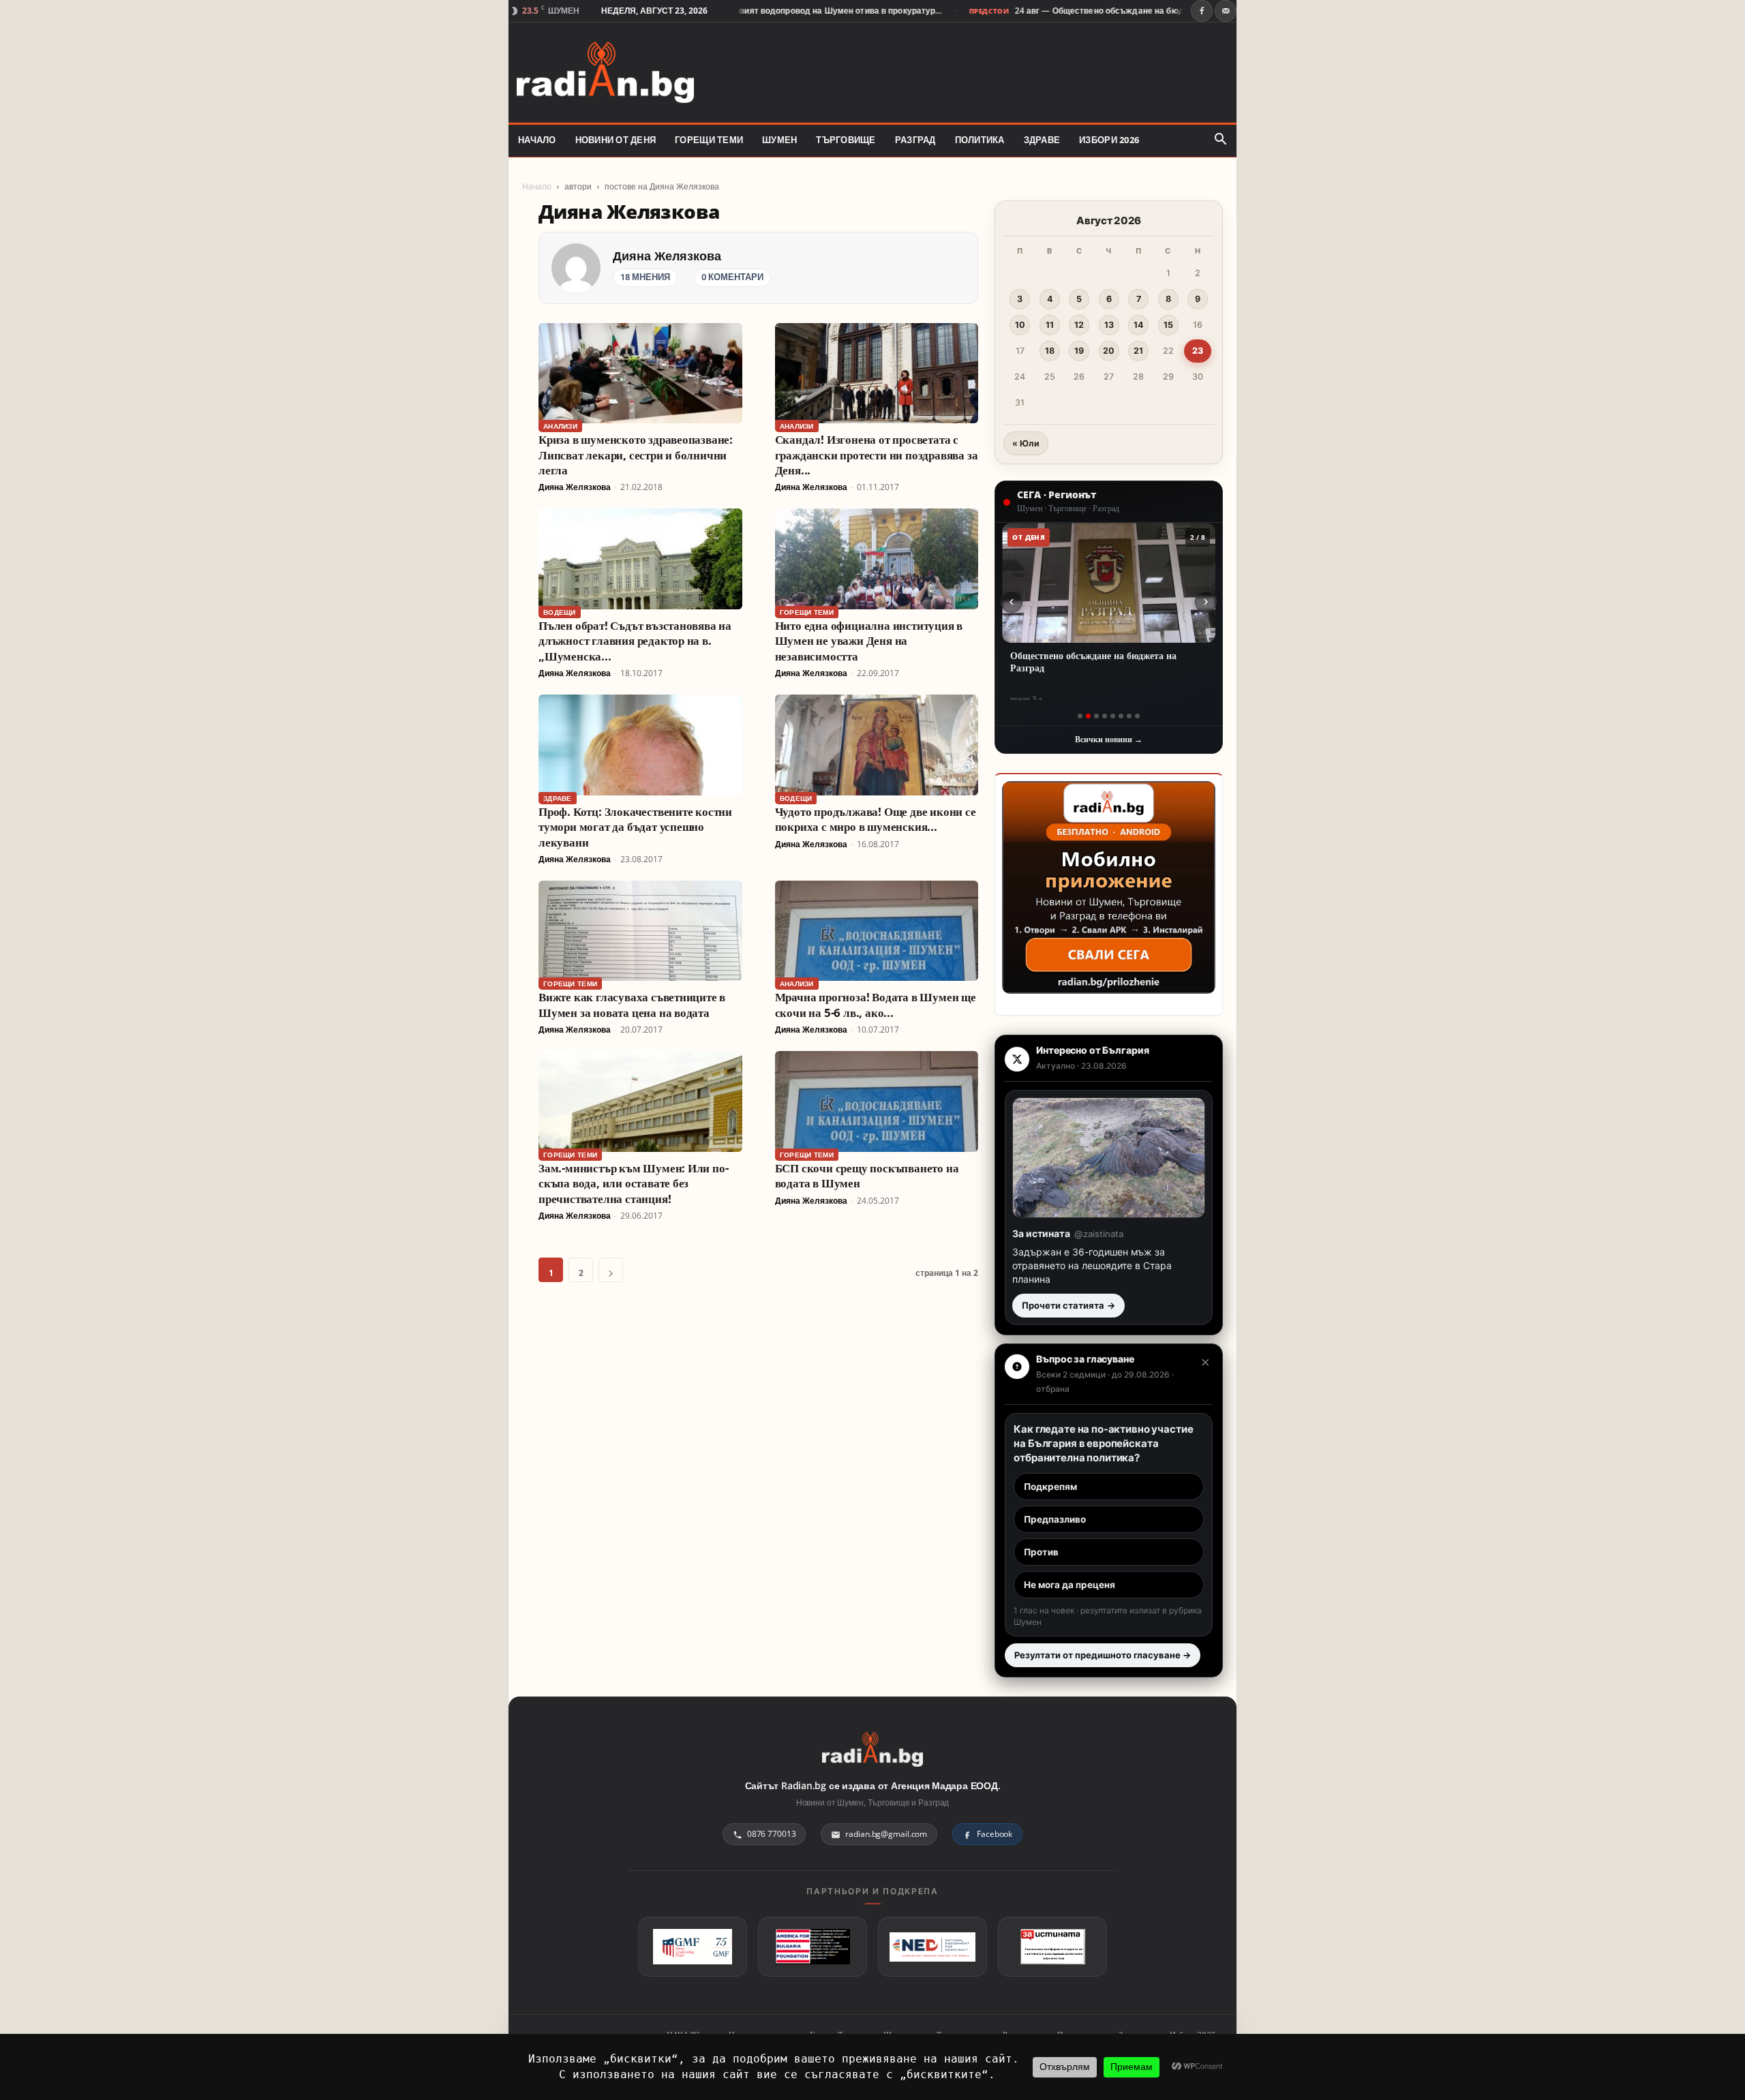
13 (1109, 325)
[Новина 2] (1088, 716)
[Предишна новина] (1012, 602)
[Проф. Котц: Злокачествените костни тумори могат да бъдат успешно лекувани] (640, 745)
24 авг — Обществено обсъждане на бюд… (1046, 11)
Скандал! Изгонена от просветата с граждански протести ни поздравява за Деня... (877, 455)
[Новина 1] (1080, 716)
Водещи (560, 612)
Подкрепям (1050, 1487)
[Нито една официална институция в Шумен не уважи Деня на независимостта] (877, 559)
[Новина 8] (1137, 716)
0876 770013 (772, 1834)
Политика (980, 140)
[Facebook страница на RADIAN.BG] (1202, 11)
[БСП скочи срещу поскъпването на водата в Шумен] (877, 1101)
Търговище (846, 140)
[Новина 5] (1113, 716)
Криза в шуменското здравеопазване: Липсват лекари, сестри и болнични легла (636, 455)
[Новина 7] (1129, 716)
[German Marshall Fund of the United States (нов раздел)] (693, 1947)
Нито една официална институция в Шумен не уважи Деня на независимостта (869, 641)
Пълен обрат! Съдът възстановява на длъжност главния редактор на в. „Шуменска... (635, 641)
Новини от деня (616, 140)
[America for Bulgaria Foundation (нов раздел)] (813, 1947)
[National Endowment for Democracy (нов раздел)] (932, 1947)
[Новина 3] (1096, 716)
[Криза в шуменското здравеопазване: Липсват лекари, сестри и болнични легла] (640, 373)
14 (1138, 325)
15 (1168, 325)
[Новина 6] (1121, 716)
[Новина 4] (1105, 716)
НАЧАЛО (537, 140)
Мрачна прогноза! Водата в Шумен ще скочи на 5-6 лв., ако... (876, 1004)
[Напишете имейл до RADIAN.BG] (1226, 11)
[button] (1220, 140)
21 (1138, 351)
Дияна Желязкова (667, 256)
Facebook (995, 1834)
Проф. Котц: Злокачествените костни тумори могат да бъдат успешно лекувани (635, 827)
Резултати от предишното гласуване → (1103, 1655)
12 (1079, 325)
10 (1020, 325)
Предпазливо (1055, 1519)
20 (1109, 351)
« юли (1026, 443)
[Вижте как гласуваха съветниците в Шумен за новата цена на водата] (640, 931)
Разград (915, 140)
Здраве (1042, 140)
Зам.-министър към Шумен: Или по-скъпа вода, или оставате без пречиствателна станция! (633, 1183)
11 (1050, 325)
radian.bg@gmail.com (886, 1834)
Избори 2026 (1109, 140)
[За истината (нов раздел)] (1052, 1947)
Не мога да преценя (1069, 1585)
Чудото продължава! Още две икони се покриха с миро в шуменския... (876, 819)
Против (1041, 1552)
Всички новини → (1109, 739)
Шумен (779, 140)
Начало (537, 186)
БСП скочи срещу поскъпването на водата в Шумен (867, 1175)
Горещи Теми (709, 140)
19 (1079, 351)
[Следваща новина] (1206, 602)
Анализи (560, 426)
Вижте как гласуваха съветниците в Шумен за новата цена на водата (632, 1004)
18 (1050, 351)
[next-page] (611, 1270)
